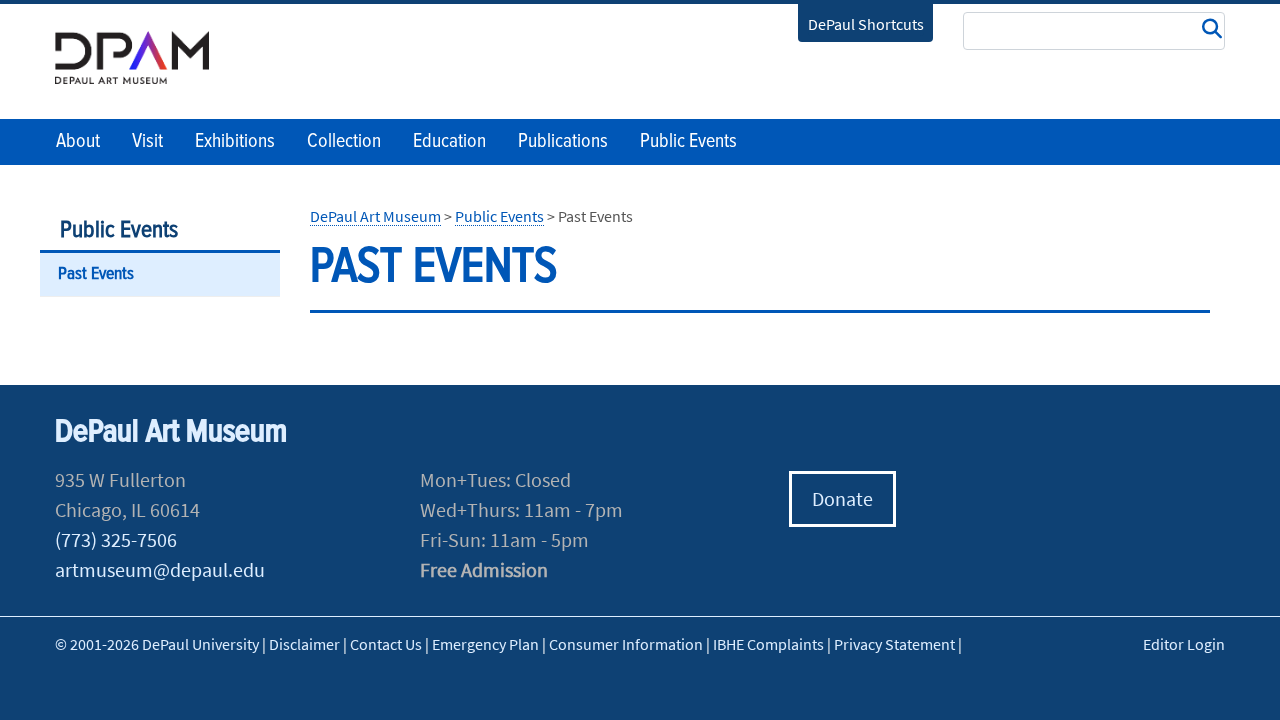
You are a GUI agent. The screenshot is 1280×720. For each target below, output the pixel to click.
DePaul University (145, 57)
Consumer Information (626, 644)
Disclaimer (304, 644)
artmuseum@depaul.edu (160, 569)
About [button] (78, 142)
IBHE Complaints (768, 644)
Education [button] (449, 142)
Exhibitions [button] (235, 142)
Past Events (96, 274)
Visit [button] (147, 142)
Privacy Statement (894, 644)
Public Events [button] (688, 142)
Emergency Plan (485, 644)
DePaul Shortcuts (866, 24)
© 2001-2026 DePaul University (157, 644)
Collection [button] (344, 142)
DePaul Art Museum (375, 216)
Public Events (119, 230)
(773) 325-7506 (116, 539)
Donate (842, 498)
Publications (563, 142)
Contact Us (386, 644)
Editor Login (1184, 644)
